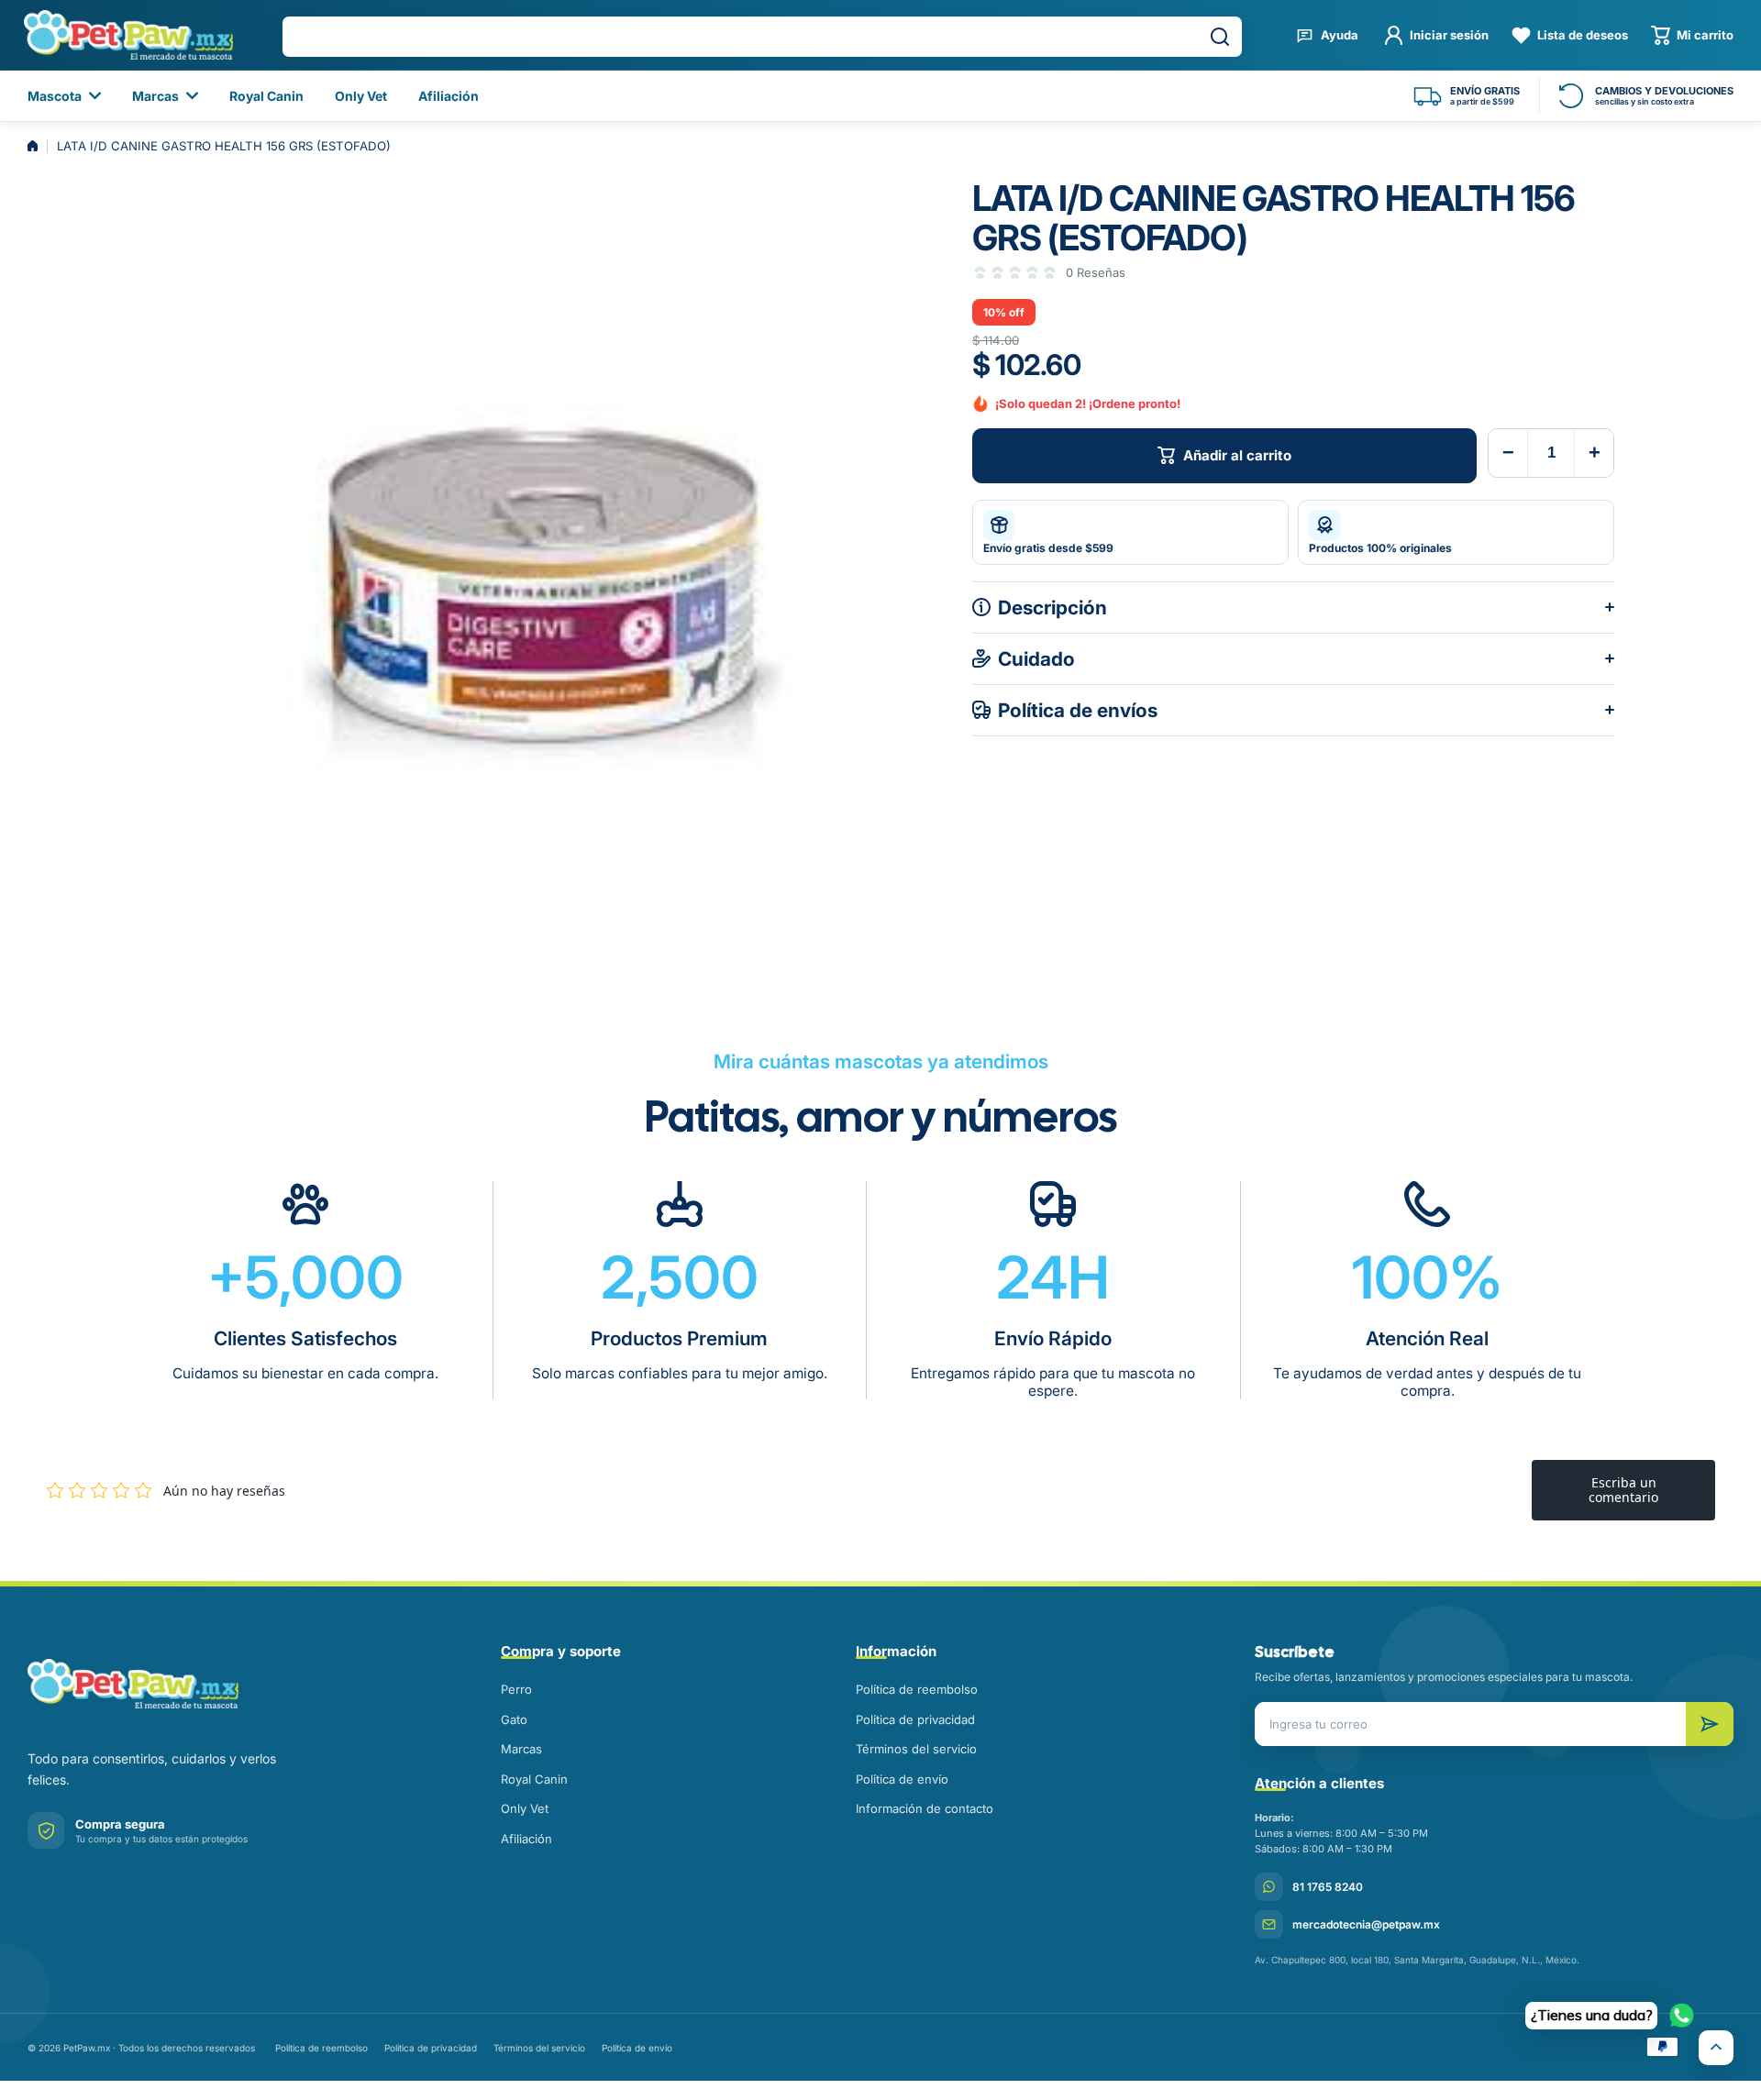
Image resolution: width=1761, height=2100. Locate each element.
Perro (516, 1689)
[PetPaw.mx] (128, 35)
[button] (1692, 35)
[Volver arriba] (1716, 2048)
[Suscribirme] (1710, 1724)
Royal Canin (534, 1779)
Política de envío (902, 1779)
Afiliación (526, 1839)
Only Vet (525, 1808)
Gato (514, 1719)
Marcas (521, 1749)
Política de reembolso (917, 1689)
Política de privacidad (915, 1719)
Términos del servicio (916, 1749)
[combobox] (763, 37)
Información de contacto (925, 1808)
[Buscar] (1220, 37)
